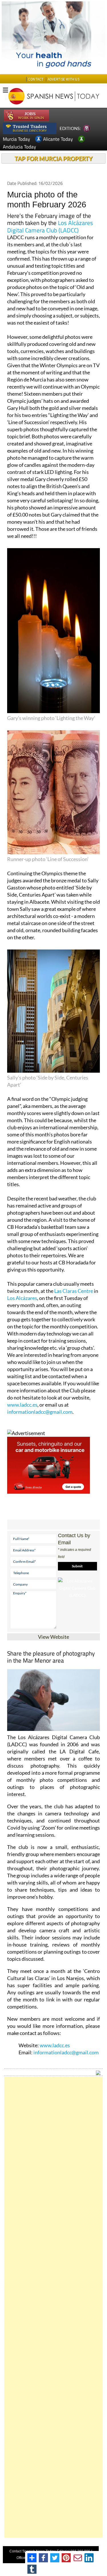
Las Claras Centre (74, 1291)
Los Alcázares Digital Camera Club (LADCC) (50, 226)
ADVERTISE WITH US (63, 79)
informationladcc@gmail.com (40, 1412)
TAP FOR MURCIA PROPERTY (53, 158)
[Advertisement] (53, 2307)
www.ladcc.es (22, 1405)
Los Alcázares (22, 1298)
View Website (53, 1637)
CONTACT (36, 79)
